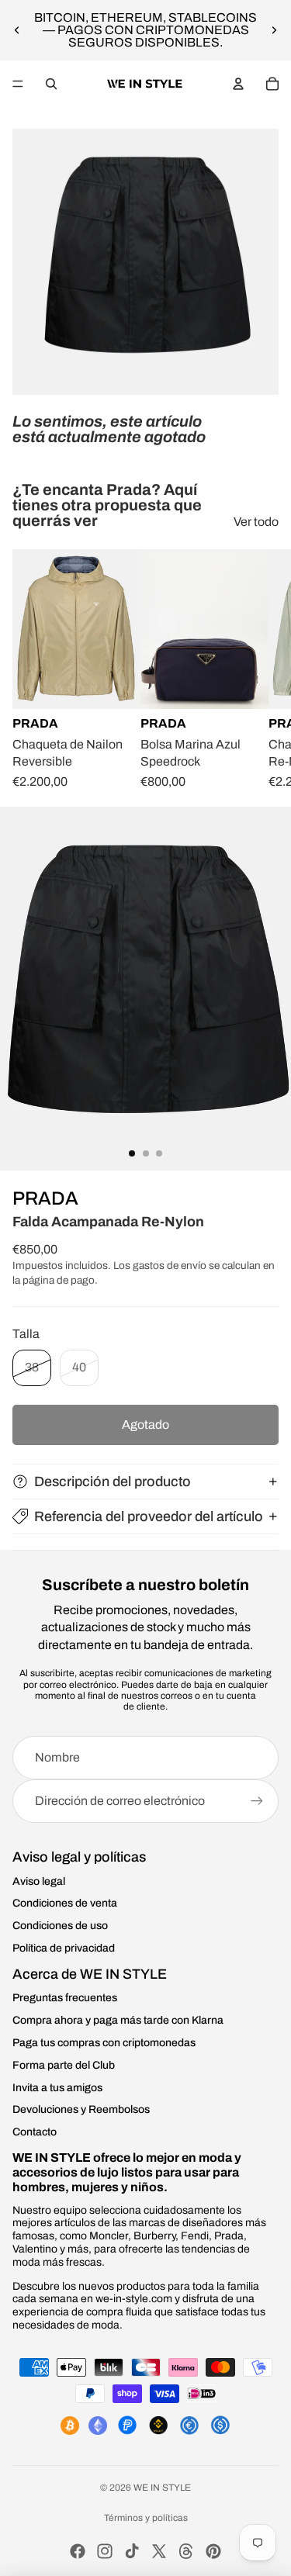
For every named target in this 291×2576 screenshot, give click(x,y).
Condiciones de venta (65, 1903)
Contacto (35, 2132)
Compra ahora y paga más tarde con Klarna (118, 2020)
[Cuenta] (238, 84)
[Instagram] (105, 2551)
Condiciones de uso (60, 1926)
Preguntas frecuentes (65, 1998)
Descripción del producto (113, 1482)
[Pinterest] (213, 2551)
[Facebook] (78, 2551)
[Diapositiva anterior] (17, 30)
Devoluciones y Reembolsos (81, 2109)
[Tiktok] (132, 2551)
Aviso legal (39, 1881)
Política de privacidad (64, 1948)
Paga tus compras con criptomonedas (104, 2043)
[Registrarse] (257, 1801)
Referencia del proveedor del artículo (149, 1516)
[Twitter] (159, 2551)
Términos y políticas (146, 2518)
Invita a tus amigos (57, 2088)
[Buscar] (51, 84)
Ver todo (256, 522)
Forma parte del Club (64, 2065)
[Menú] (18, 84)
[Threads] (186, 2551)
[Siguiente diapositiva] (274, 30)
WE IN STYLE (162, 2488)
